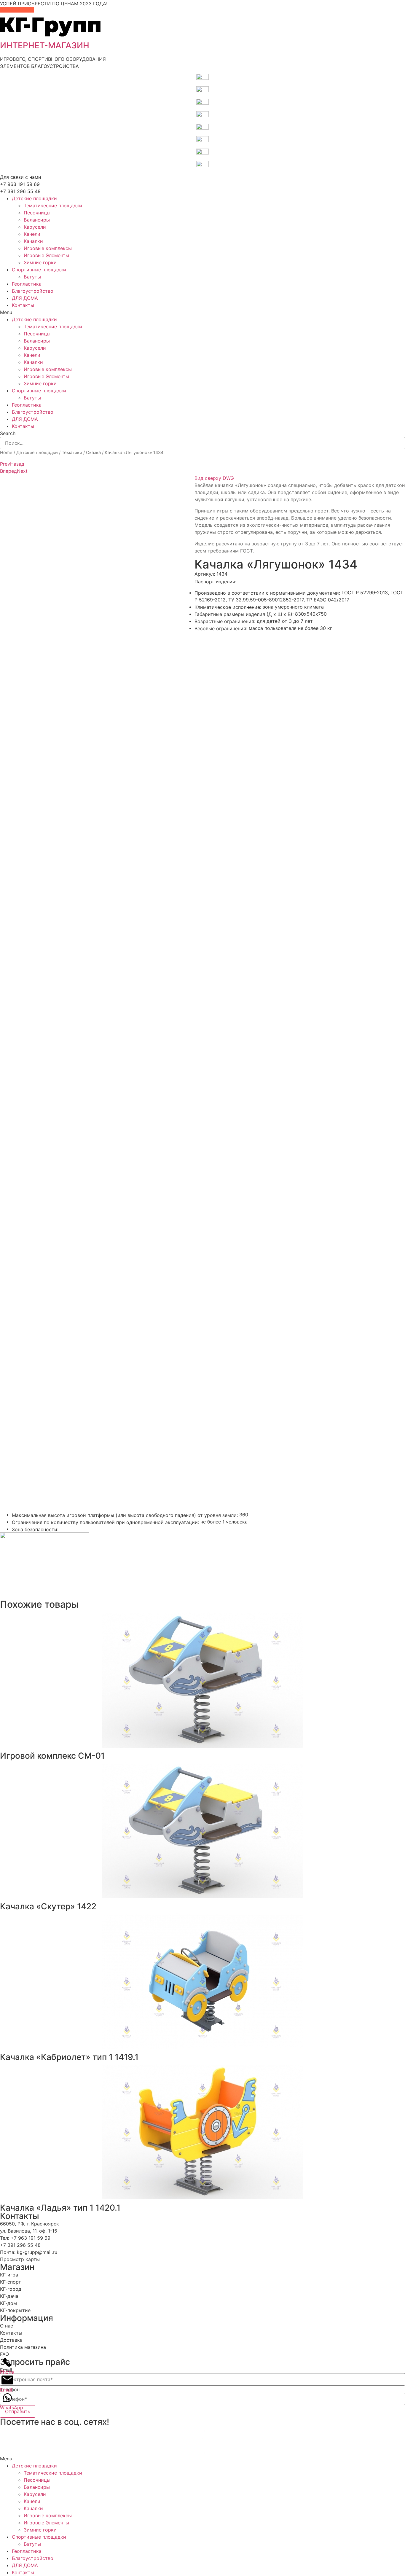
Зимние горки (40, 262)
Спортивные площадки (39, 270)
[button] (203, 312)
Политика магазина (23, 2347)
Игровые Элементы (46, 255)
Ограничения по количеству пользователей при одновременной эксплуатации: (105, 1522)
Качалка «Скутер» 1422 (48, 1906)
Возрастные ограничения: (225, 621)
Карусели (35, 227)
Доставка (11, 2340)
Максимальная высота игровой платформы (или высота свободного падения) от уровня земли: (125, 1515)
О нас (7, 2326)
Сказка (93, 453)
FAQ (4, 2354)
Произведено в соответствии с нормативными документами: (267, 593)
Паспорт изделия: (215, 582)
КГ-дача (9, 2296)
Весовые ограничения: (221, 628)
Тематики (72, 453)
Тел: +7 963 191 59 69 (25, 2238)
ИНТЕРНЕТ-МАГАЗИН (45, 45)
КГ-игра (9, 2275)
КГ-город (11, 2289)
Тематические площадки (53, 206)
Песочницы (37, 213)
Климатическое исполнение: (228, 607)
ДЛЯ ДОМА (25, 298)
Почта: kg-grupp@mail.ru (29, 2252)
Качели (32, 234)
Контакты (23, 305)
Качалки (33, 241)
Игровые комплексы (48, 248)
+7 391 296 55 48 (20, 191)
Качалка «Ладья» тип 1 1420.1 (60, 2208)
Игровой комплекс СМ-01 (52, 1756)
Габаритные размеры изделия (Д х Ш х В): (244, 614)
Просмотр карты (20, 2259)
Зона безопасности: (35, 1529)
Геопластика (27, 284)
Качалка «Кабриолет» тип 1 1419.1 (69, 2057)
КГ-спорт (11, 2282)
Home (6, 453)
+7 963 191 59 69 (20, 184)
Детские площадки (34, 198)
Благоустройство (33, 291)
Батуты (32, 277)
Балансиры (37, 220)
